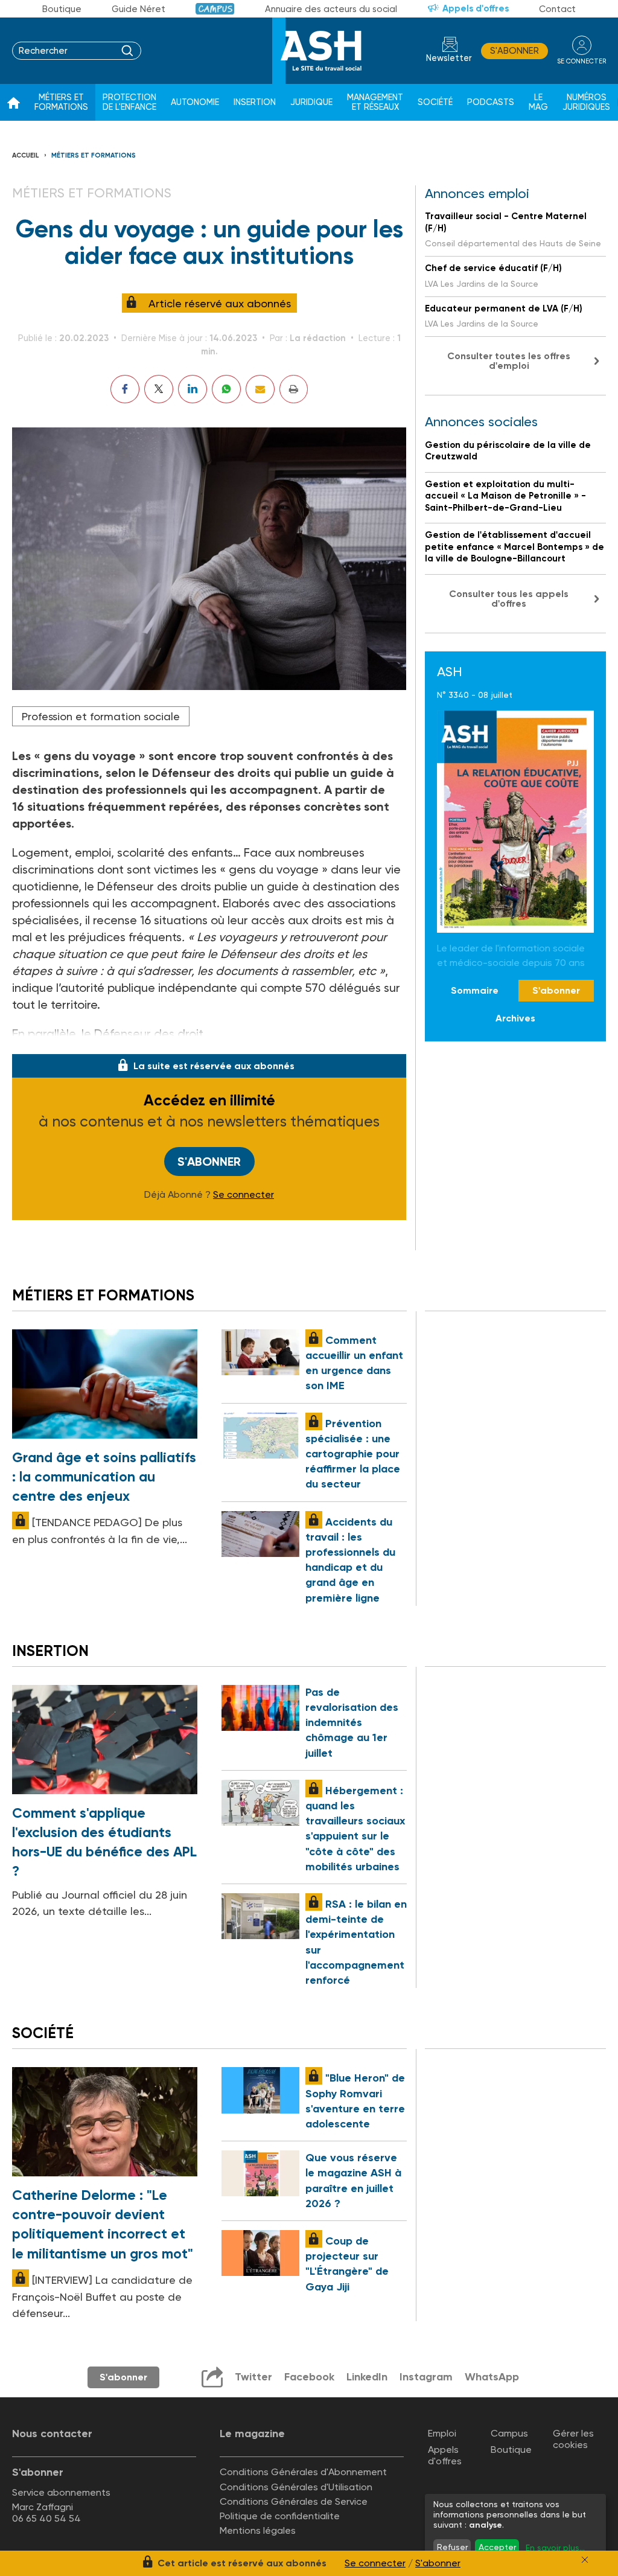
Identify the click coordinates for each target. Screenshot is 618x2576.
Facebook (309, 2377)
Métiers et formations (61, 102)
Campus (215, 9)
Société (435, 102)
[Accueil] (14, 103)
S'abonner (514, 51)
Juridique (311, 102)
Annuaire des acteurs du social (331, 9)
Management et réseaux (375, 102)
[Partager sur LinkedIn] (193, 389)
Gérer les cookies (573, 2439)
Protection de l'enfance (129, 102)
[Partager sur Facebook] (125, 389)
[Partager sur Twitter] (159, 389)
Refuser (452, 2547)
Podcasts (491, 102)
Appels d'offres (476, 8)
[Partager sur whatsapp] (226, 389)
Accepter (497, 2547)
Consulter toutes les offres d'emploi (509, 361)
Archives (515, 1018)
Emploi (442, 2433)
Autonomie (195, 102)
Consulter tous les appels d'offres (509, 599)
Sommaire (475, 990)
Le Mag (538, 102)
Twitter (253, 2377)
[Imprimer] (294, 389)
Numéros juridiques (586, 102)
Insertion (255, 102)
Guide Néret (139, 9)
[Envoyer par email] (260, 389)
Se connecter (244, 1195)
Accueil (26, 155)
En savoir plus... (555, 2548)
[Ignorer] (585, 2560)
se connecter (581, 61)
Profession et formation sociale (101, 716)
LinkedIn (367, 2377)
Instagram (426, 2377)
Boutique (62, 9)
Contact (557, 9)
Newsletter (449, 58)
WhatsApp (492, 2377)
